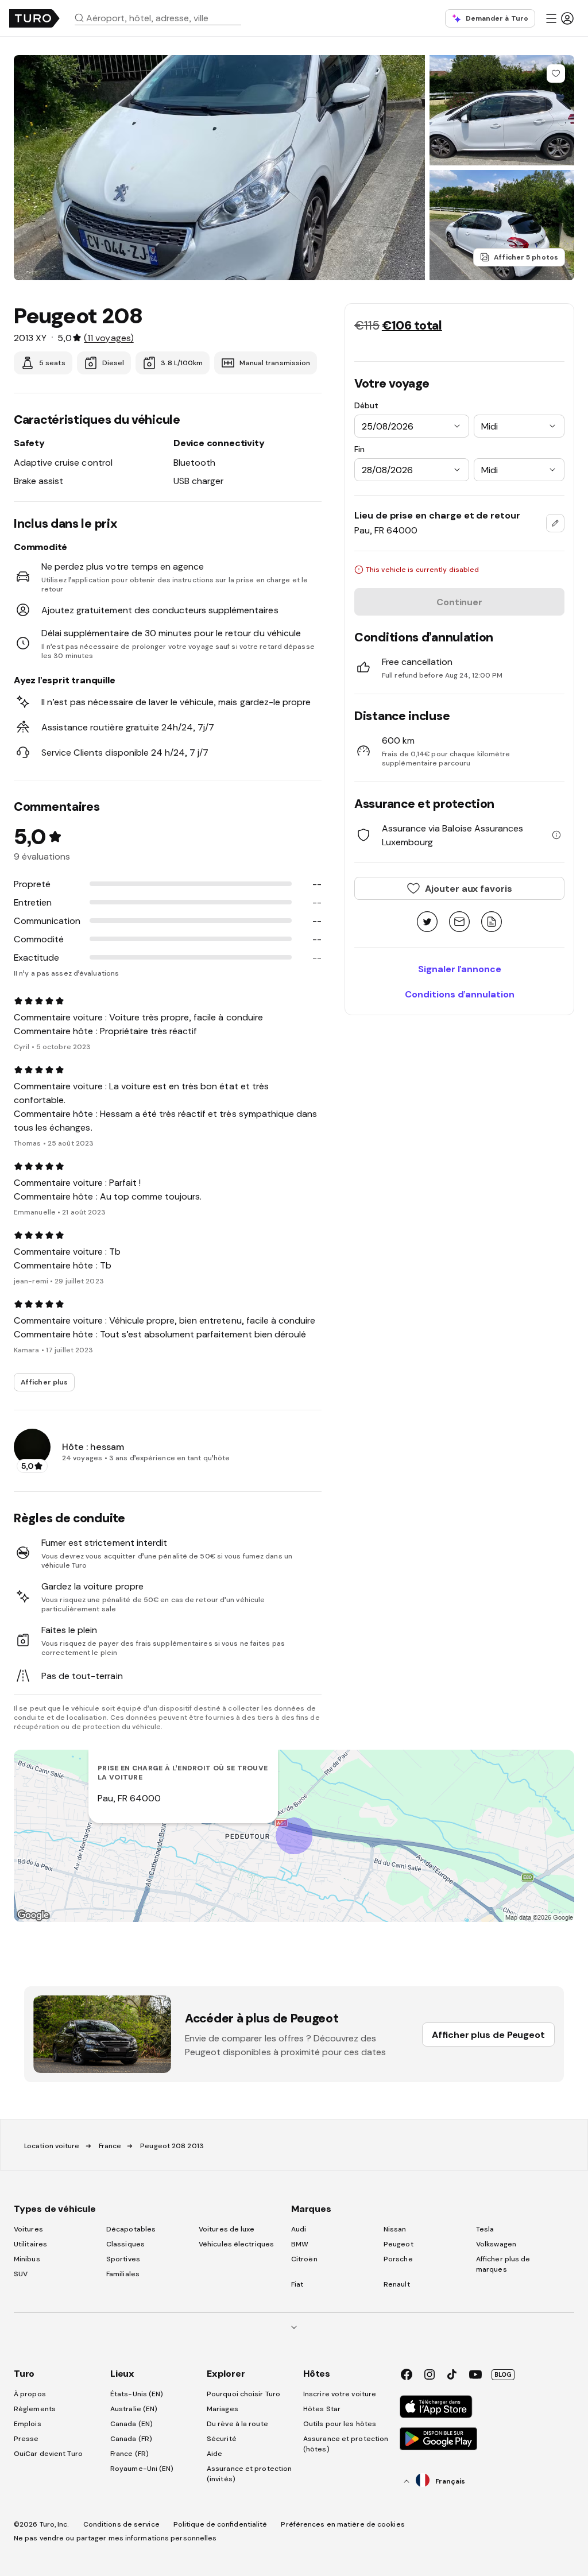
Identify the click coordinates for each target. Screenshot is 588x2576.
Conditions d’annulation (460, 994)
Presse (26, 2439)
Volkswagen (496, 2244)
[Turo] (34, 18)
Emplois (28, 2424)
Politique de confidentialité (220, 2524)
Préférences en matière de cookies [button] (343, 2524)
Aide (214, 2454)
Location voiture (52, 2146)
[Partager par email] (459, 923)
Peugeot (399, 2244)
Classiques (125, 2244)
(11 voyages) (109, 338)
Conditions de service (121, 2524)
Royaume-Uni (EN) (142, 2469)
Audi (299, 2229)
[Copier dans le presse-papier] (492, 923)
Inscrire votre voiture (340, 2394)
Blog (503, 2374)
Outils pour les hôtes (340, 2424)
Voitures (28, 2229)
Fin (359, 449)
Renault (397, 2284)
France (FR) (129, 2454)
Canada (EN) (131, 2424)
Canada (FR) (131, 2439)
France (110, 2146)
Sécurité (222, 2439)
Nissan (395, 2229)
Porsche (398, 2259)
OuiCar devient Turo (48, 2454)
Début (366, 405)
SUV (21, 2274)
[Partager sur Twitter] (427, 923)
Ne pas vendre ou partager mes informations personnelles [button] (115, 2538)
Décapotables (131, 2229)
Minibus (27, 2259)
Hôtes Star (323, 2409)
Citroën (304, 2259)
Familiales (123, 2274)
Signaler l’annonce (460, 969)
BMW (300, 2244)
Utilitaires (30, 2244)
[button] (163, 18)
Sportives (123, 2259)
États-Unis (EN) (137, 2394)
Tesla (485, 2229)
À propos (30, 2394)
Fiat (297, 2284)
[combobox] (163, 18)
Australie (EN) (134, 2409)
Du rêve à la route (237, 2424)
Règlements (35, 2409)
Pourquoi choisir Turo (243, 2394)
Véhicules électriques (236, 2244)
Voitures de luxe (227, 2229)
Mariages (223, 2409)
